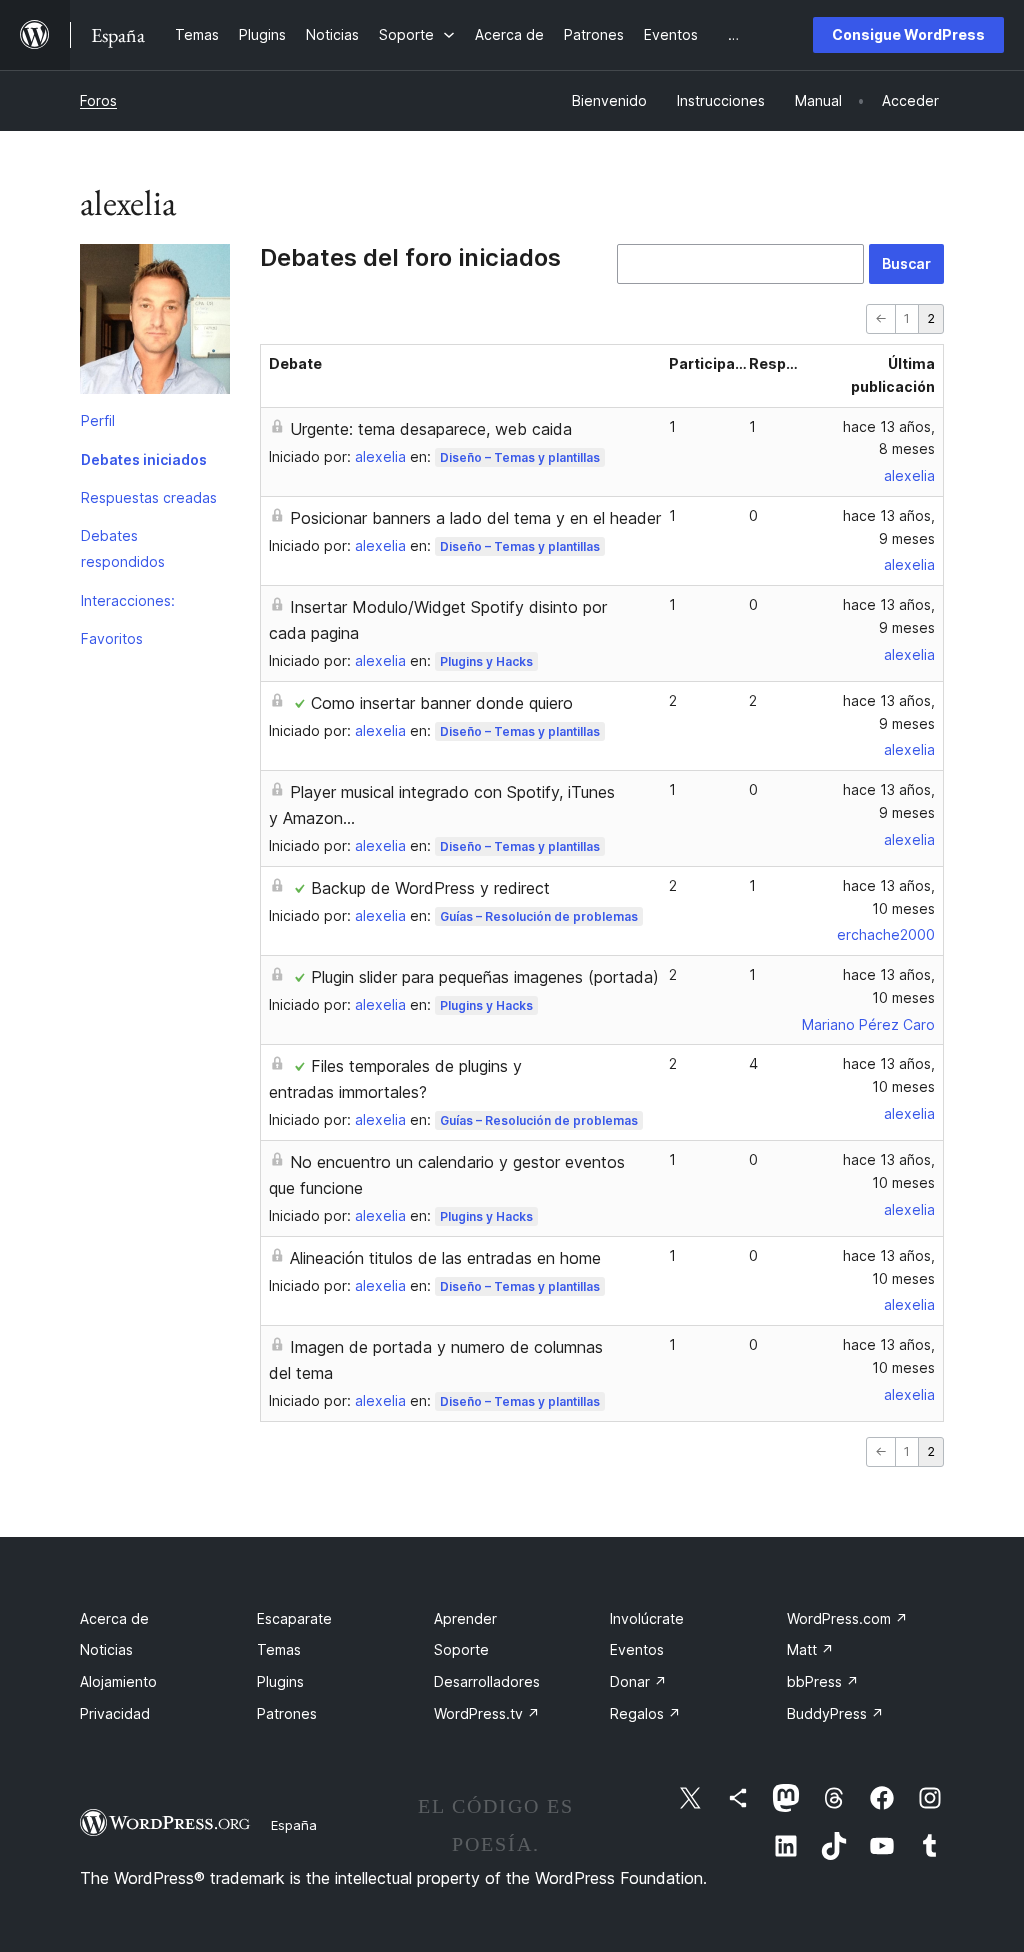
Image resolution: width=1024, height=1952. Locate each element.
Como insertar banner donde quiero (442, 703)
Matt (810, 1649)
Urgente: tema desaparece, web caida (431, 429)
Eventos (637, 1649)
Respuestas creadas (149, 497)
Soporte (461, 1649)
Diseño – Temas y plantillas (520, 457)
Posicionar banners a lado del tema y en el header (475, 518)
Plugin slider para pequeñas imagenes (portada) (485, 977)
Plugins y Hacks (486, 661)
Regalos (645, 1713)
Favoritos (112, 638)
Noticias (106, 1649)
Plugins (280, 1681)
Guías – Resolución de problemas (539, 916)
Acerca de (114, 1618)
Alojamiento (118, 1681)
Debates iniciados (144, 459)
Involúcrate (647, 1618)
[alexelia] (155, 323)
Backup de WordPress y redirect (430, 888)
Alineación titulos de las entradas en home (445, 1258)
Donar (638, 1681)
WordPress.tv (487, 1713)
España (294, 1825)
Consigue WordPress (908, 34)
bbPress (823, 1681)
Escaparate (294, 1618)
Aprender (465, 1618)
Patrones (287, 1713)
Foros (98, 100)
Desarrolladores (487, 1681)
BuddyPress (835, 1713)
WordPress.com (847, 1618)
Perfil (98, 420)
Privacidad (115, 1713)
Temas (279, 1649)
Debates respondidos (123, 548)
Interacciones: (128, 600)
